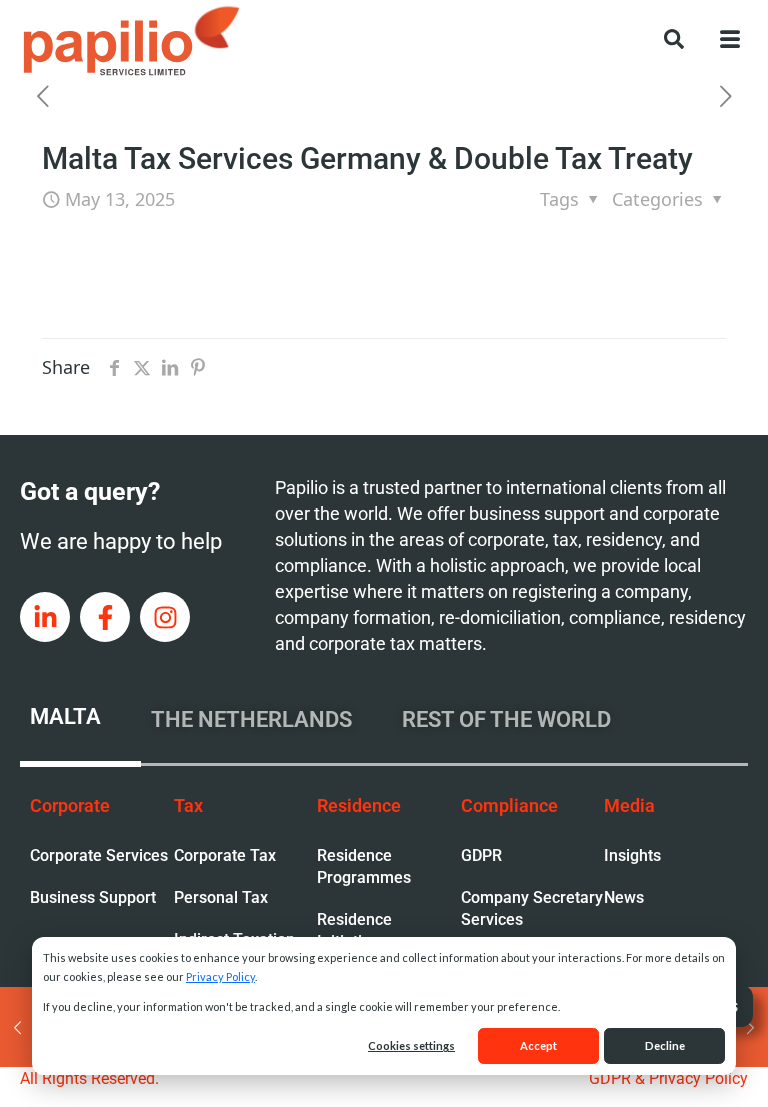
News (624, 897)
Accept (538, 1045)
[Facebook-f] (105, 617)
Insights (632, 855)
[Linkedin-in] (45, 617)
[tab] (80, 720)
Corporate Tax (225, 855)
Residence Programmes (364, 866)
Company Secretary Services (532, 908)
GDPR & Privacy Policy (668, 1078)
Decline (665, 1045)
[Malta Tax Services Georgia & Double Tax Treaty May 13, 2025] (17, 1027)
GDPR (481, 855)
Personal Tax (221, 897)
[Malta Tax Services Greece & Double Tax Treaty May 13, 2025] (750, 1027)
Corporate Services (99, 855)
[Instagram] (165, 617)
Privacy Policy (220, 976)
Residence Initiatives (354, 930)
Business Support (93, 897)
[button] (664, 37)
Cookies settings (411, 1045)
